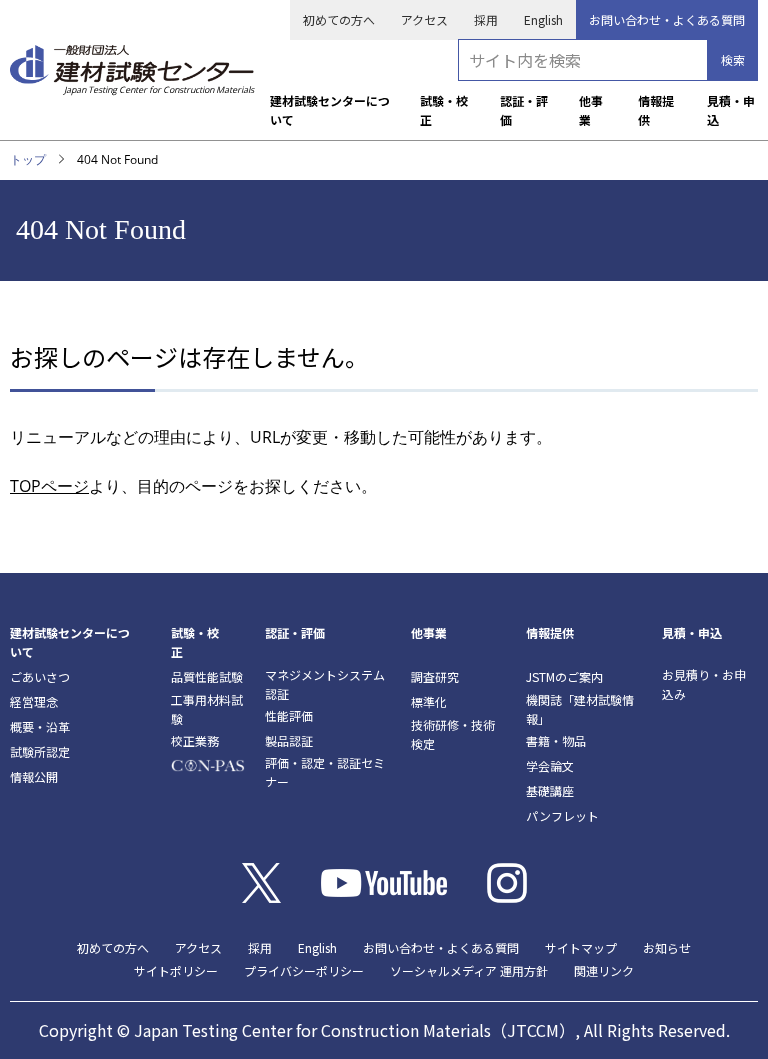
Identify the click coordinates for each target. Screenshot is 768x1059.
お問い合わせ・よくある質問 (667, 19)
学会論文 (550, 765)
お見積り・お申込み (704, 684)
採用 (486, 19)
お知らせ (667, 947)
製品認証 (289, 740)
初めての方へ (339, 19)
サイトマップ (581, 947)
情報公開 (34, 776)
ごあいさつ (40, 676)
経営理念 (34, 701)
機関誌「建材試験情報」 (580, 709)
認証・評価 (524, 110)
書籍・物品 (556, 740)
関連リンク (604, 970)
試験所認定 (40, 751)
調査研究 (435, 676)
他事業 (591, 110)
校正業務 (195, 740)
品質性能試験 (207, 676)
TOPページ (49, 486)
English (543, 19)
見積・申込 (731, 110)
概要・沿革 (40, 726)
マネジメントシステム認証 (325, 684)
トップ (28, 159)
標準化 (429, 701)
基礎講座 (550, 790)
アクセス (424, 19)
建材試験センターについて (330, 110)
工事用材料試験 (207, 709)
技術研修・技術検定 (453, 734)
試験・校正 (444, 110)
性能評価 (289, 715)
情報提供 (656, 110)
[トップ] (132, 63)
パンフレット (562, 815)
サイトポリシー (176, 970)
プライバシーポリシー (304, 970)
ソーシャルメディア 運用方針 (469, 970)
